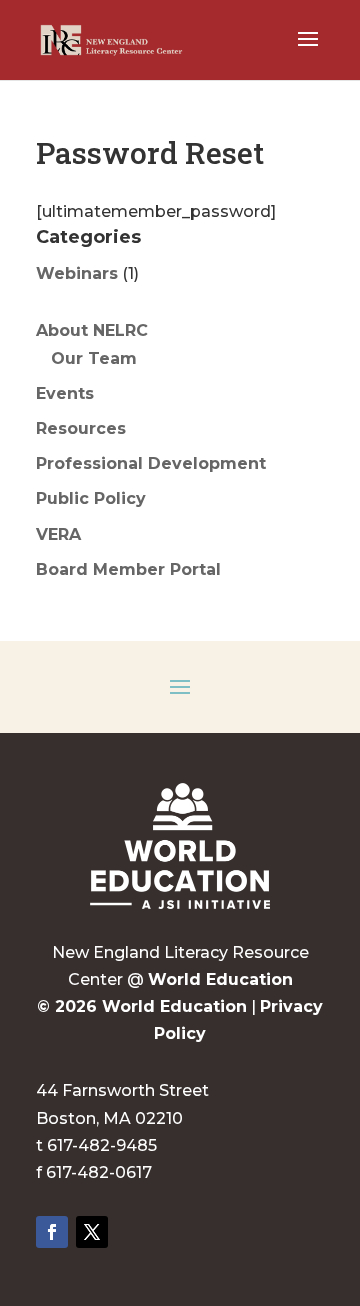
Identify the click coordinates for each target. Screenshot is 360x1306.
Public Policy (91, 498)
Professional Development (151, 463)
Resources (81, 428)
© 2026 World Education (142, 1006)
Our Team (94, 358)
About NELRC (92, 330)
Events (65, 393)
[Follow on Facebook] (52, 1232)
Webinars (77, 273)
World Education (220, 979)
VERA (58, 534)
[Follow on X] (92, 1232)
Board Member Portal (128, 569)
